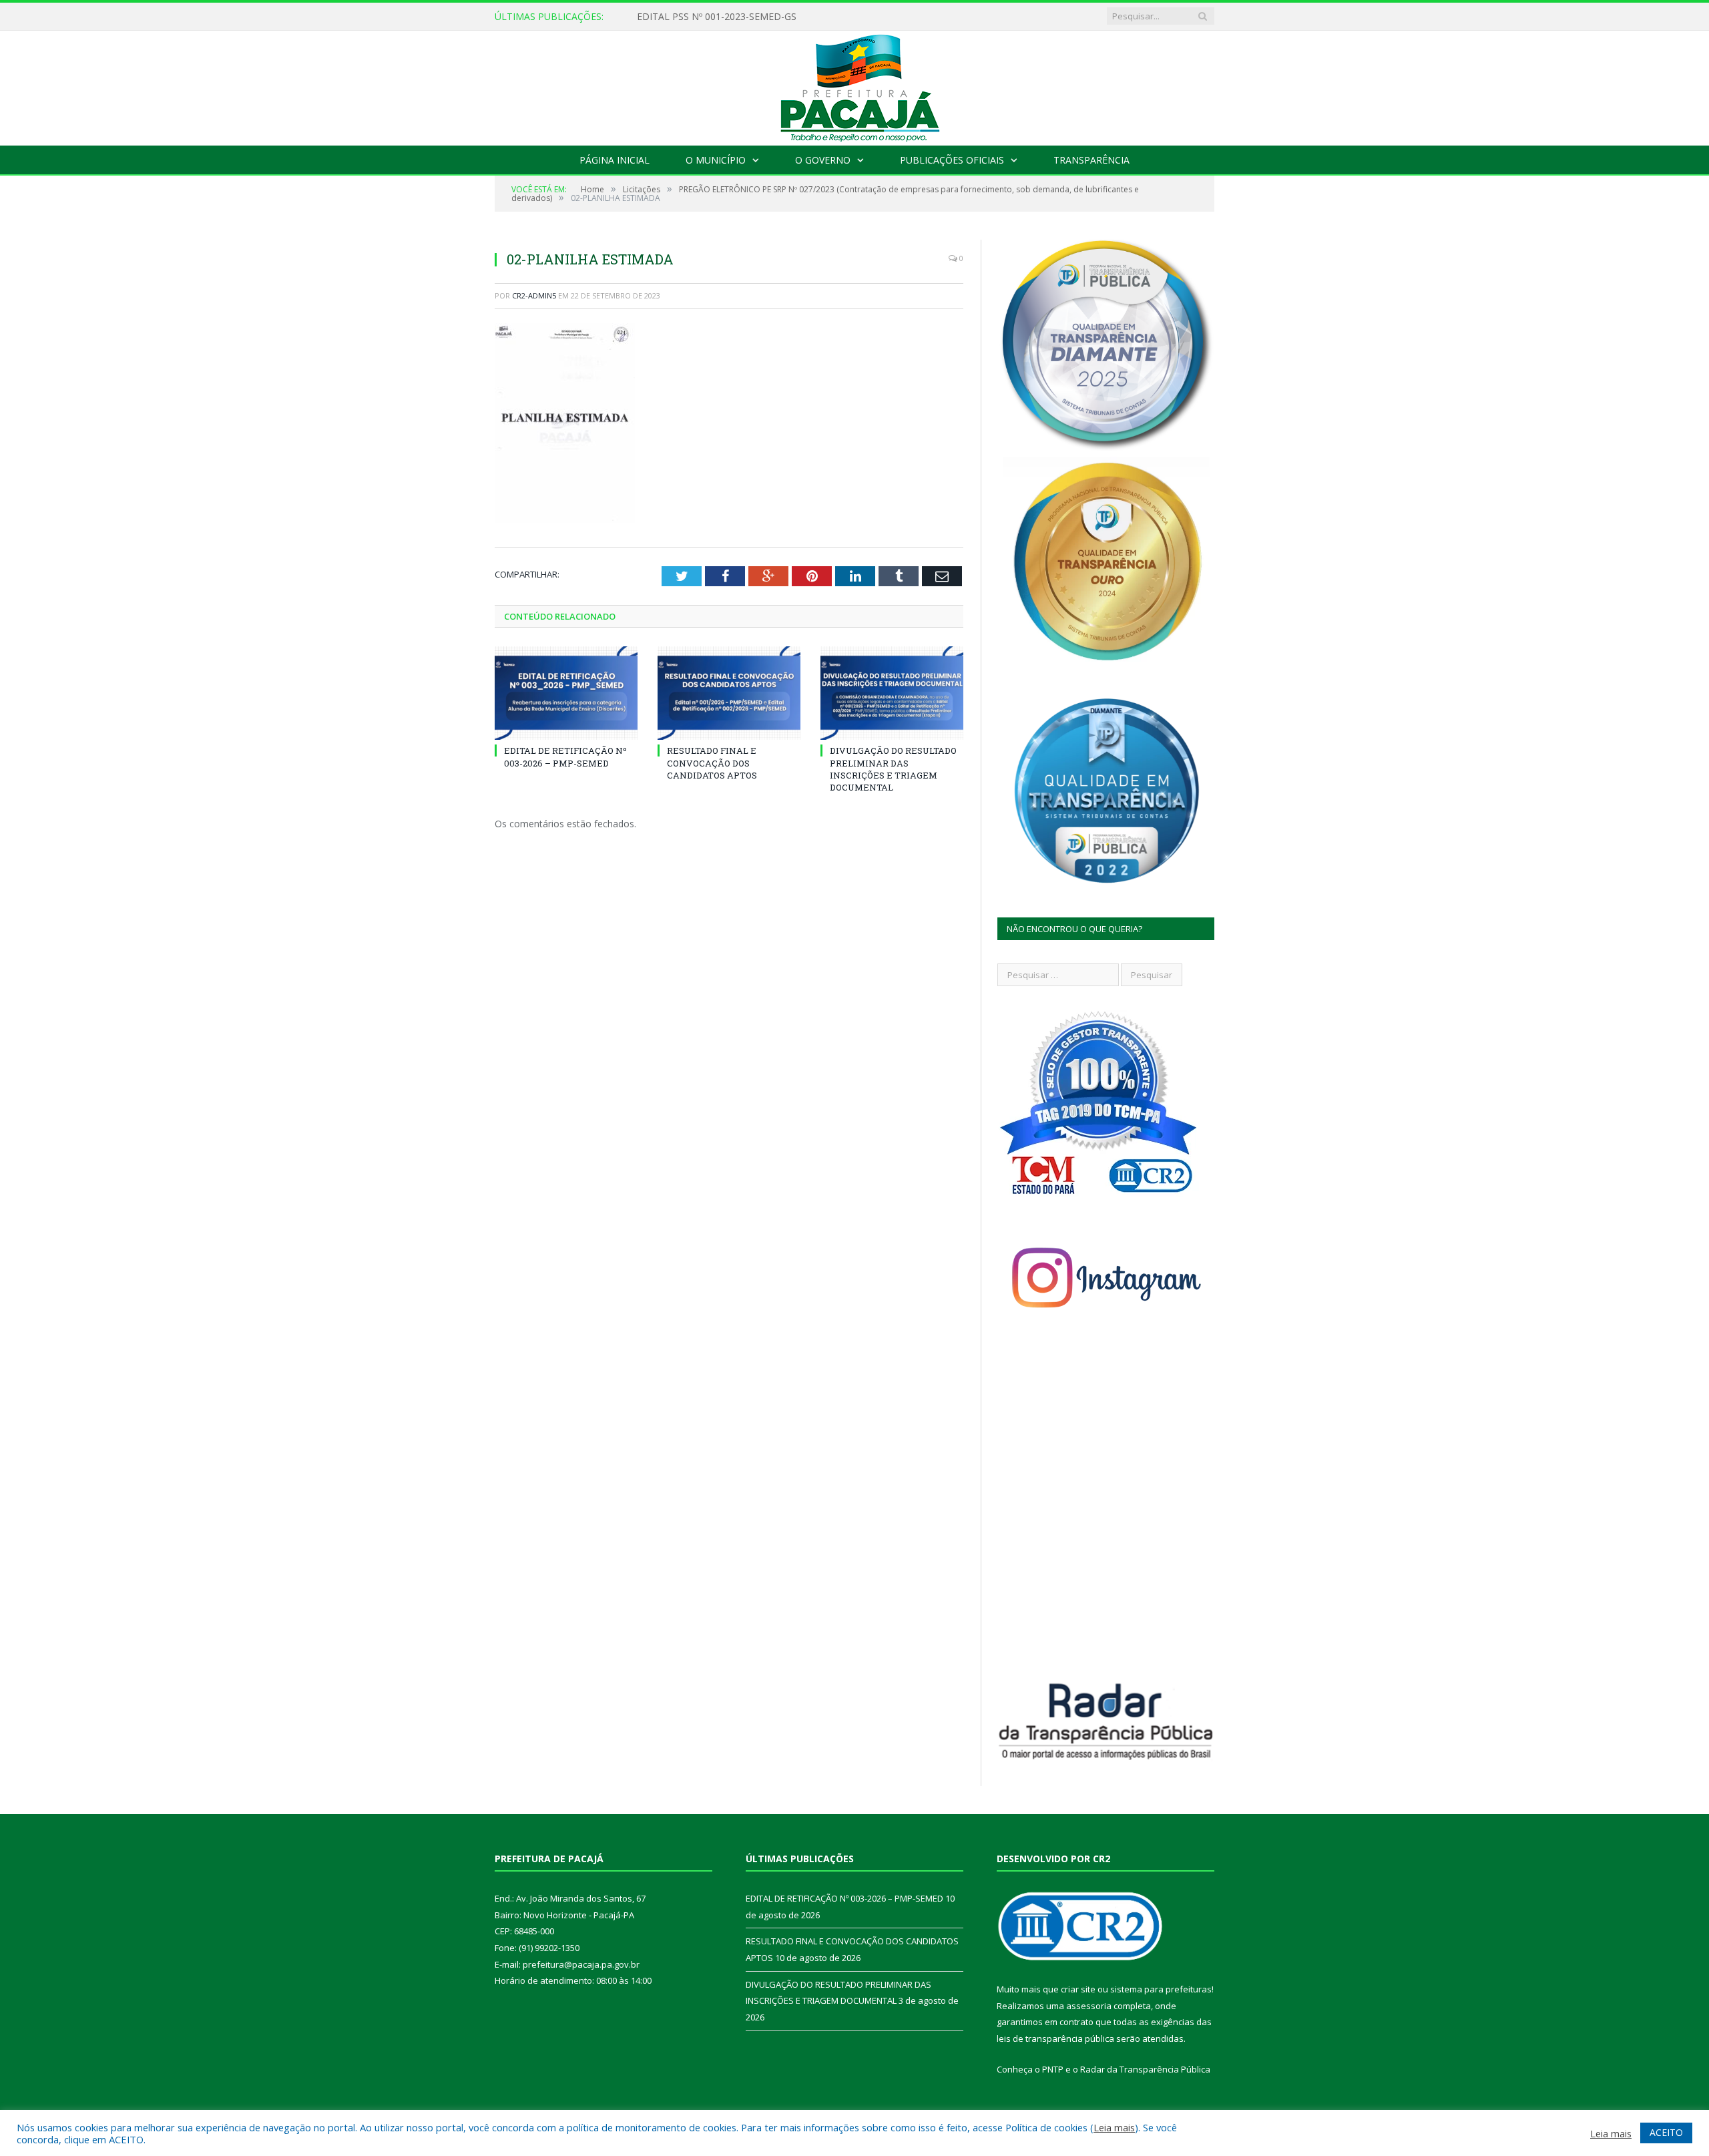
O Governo (823, 160)
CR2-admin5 (534, 295)
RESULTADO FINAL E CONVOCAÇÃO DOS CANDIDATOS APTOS (712, 763)
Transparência (1091, 160)
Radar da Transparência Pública (1145, 2069)
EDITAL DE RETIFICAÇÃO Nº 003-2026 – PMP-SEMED (754, 17)
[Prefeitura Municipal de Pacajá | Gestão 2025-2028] (854, 85)
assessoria (1089, 2006)
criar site (1078, 1989)
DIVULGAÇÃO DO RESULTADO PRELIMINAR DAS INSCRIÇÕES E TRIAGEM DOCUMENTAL (893, 769)
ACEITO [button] (1666, 2132)
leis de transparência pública (1055, 2038)
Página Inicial (615, 160)
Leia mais (1114, 2127)
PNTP (1053, 2069)
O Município (716, 160)
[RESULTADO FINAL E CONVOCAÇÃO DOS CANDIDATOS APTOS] (729, 693)
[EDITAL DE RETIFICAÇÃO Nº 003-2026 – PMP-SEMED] (566, 693)
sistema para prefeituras (1161, 1989)
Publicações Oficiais (952, 160)
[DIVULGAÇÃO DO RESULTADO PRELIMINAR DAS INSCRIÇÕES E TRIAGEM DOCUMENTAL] (892, 693)
